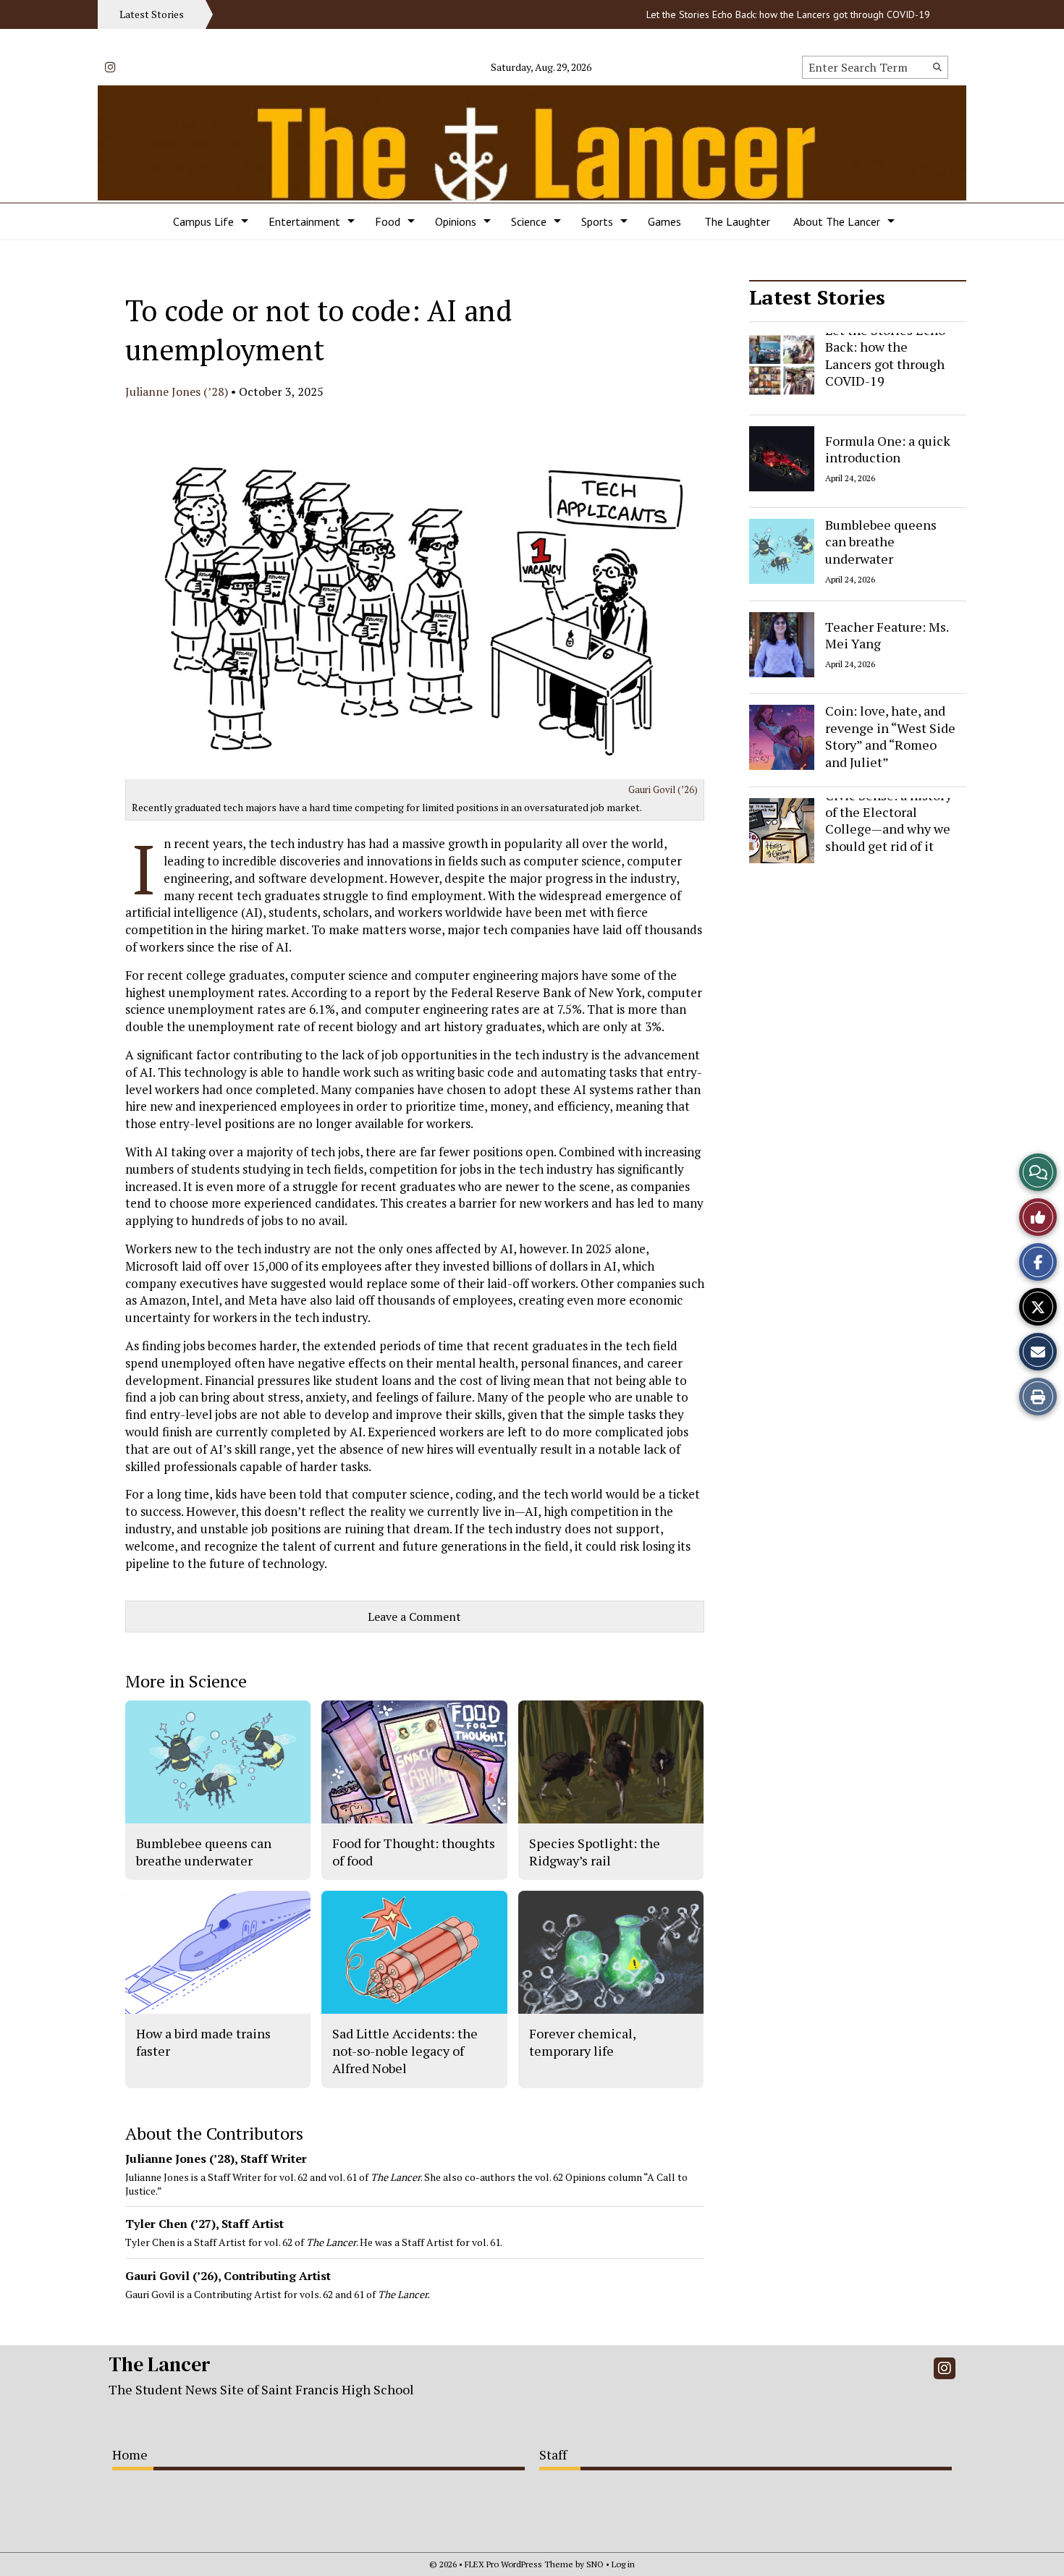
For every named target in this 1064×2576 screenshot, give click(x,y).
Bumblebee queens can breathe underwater (881, 542)
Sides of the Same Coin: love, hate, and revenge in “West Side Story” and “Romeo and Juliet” (890, 728)
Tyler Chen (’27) (170, 2224)
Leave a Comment (414, 1617)
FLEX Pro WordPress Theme (519, 2564)
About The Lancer (837, 221)
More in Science (186, 1681)
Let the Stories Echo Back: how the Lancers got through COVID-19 (751, 14)
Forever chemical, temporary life (582, 2042)
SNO (595, 2564)
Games (664, 221)
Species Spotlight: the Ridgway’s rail (595, 1852)
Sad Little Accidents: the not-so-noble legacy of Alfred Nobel (405, 2051)
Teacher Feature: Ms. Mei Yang (887, 634)
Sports (597, 221)
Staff (553, 2454)
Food (388, 221)
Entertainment (304, 221)
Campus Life (203, 221)
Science (529, 221)
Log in (623, 2564)
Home (130, 2454)
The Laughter (737, 221)
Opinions (456, 221)
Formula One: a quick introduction (888, 448)
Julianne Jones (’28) (177, 391)
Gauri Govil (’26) (663, 789)
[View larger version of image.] (415, 591)
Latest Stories (817, 297)
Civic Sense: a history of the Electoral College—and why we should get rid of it (888, 821)
